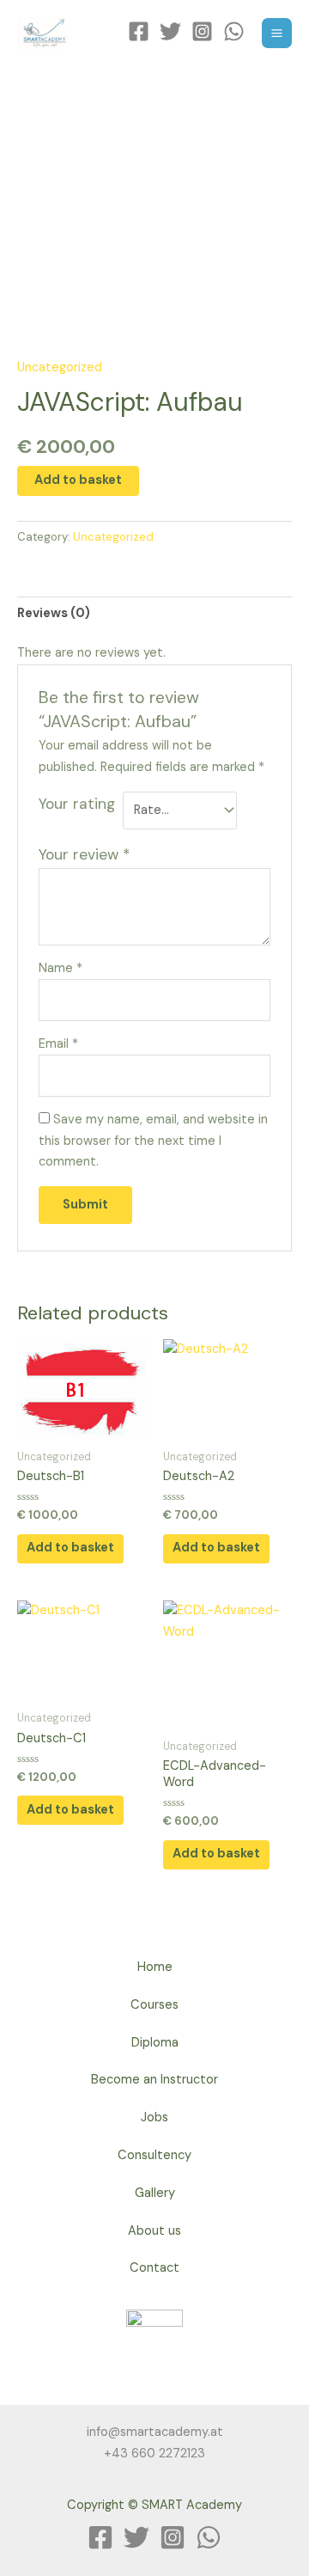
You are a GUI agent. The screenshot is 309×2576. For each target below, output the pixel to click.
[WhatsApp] (234, 31)
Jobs (154, 2117)
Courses (154, 2005)
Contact (154, 2268)
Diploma (155, 2043)
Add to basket (78, 480)
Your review (84, 854)
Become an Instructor (154, 2080)
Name (61, 968)
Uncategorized (60, 367)
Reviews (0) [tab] (54, 613)
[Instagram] (202, 31)
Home (155, 1967)
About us (154, 2231)
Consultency (154, 2155)
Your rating (77, 804)
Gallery (155, 2193)
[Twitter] (170, 31)
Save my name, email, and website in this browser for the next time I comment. (153, 1141)
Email (58, 1044)
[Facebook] (139, 31)
